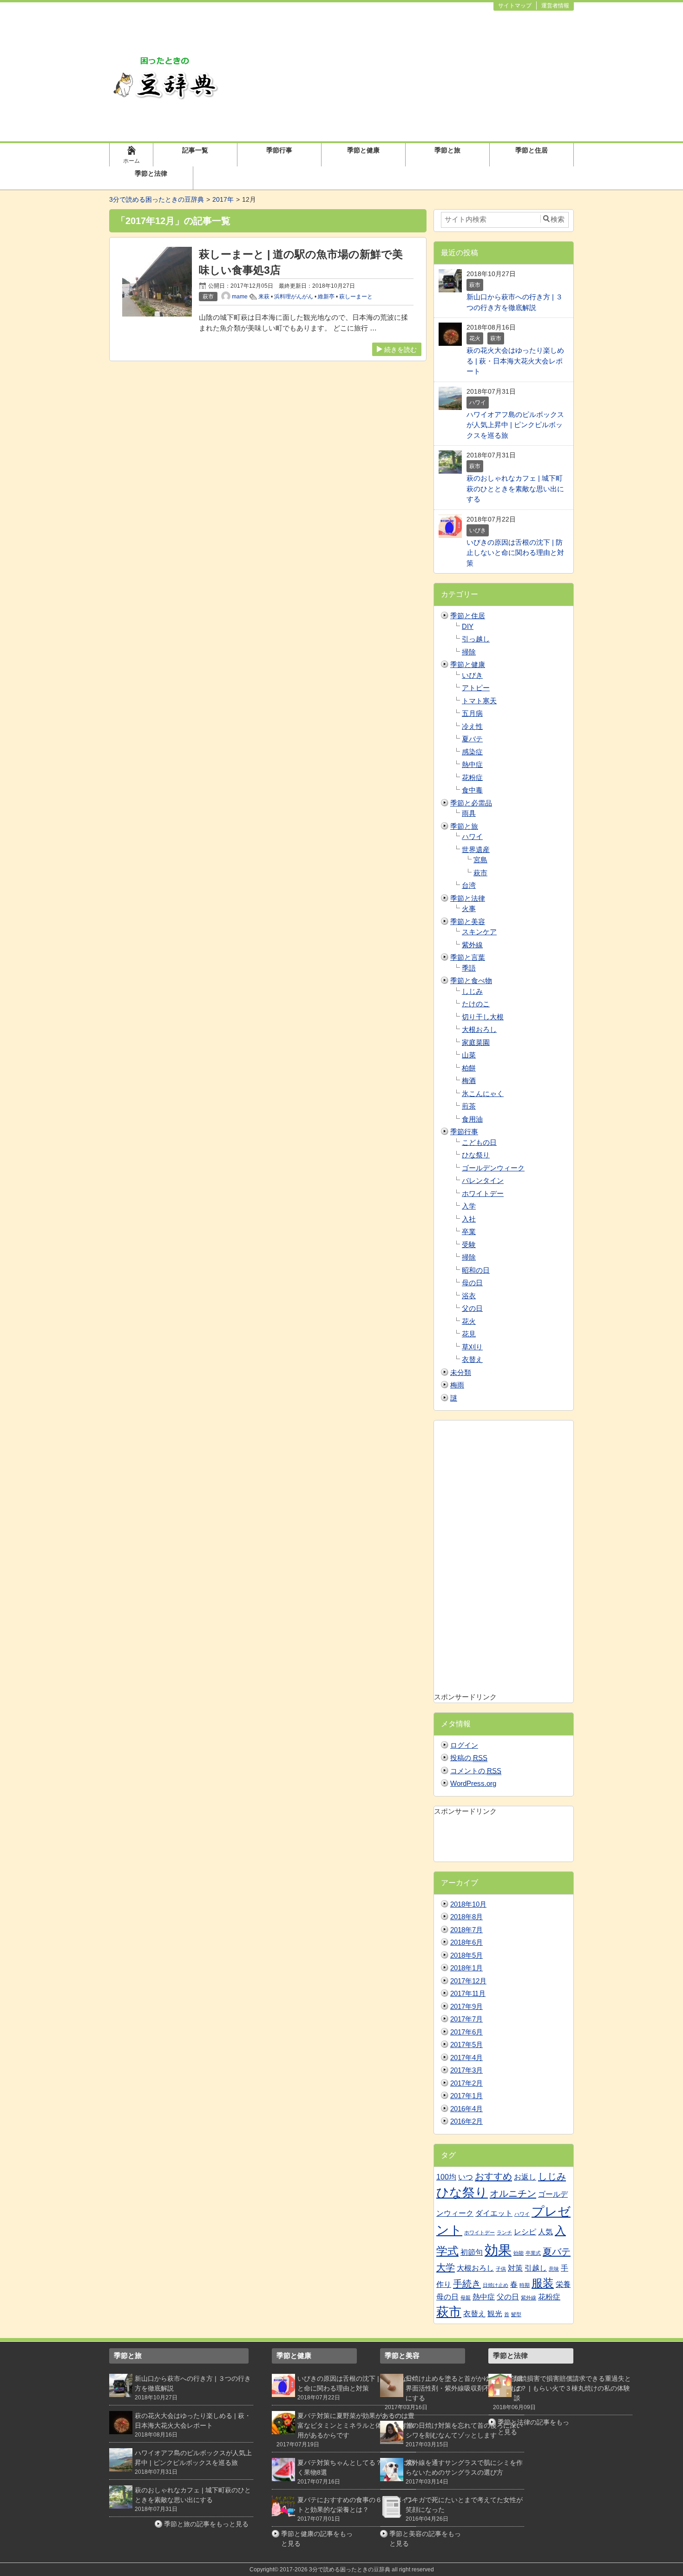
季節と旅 (447, 150)
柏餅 (469, 1068)
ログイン (464, 1745)
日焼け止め (496, 2285)
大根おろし (479, 1029)
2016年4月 (466, 2109)
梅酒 (469, 1080)
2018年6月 (466, 1942)
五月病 (472, 713)
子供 (501, 2269)
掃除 (469, 652)
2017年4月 (466, 2057)
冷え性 (472, 726)
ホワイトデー (483, 1193)
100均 (446, 2177)
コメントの (476, 1771)
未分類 (461, 1372)
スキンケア (479, 932)
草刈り (472, 1347)
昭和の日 (476, 1270)
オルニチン (513, 2193)
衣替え (472, 1359)
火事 (469, 908)
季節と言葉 (468, 957)
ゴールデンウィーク (493, 1168)
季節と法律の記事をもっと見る (533, 2427)
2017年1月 (466, 2096)
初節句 (472, 2252)
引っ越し (476, 639)
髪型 (516, 2314)
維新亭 (326, 297)
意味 (554, 2269)
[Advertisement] (400, 76)
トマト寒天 (479, 701)
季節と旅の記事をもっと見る (206, 2524)
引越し (536, 2268)
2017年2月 (466, 2083)
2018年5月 (466, 1955)
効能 (519, 2253)
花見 (469, 1334)
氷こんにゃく (483, 1093)
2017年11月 (468, 1993)
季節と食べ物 (471, 981)
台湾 (469, 885)
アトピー (476, 688)
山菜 (469, 1055)
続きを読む (401, 350)
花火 (469, 1321)
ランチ (504, 2233)
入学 (469, 1206)
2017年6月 (466, 2032)
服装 (543, 2283)
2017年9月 (466, 2006)
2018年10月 (468, 1904)
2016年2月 (466, 2121)
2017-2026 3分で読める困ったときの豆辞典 (335, 2569)
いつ (466, 2177)
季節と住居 (532, 150)
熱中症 (472, 764)
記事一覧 (195, 150)
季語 (469, 968)
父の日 (472, 1308)
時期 (525, 2285)
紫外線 (472, 945)
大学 (446, 2267)
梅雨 (457, 1385)
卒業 (469, 1232)
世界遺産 (476, 849)
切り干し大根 (483, 1017)
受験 (469, 1245)
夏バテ (472, 739)
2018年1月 (466, 1968)
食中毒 (472, 790)
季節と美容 (468, 921)
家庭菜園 (476, 1042)
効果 (498, 2250)
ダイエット (494, 2213)
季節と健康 (363, 150)
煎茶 (469, 1106)
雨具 (469, 813)
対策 (515, 2268)
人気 (545, 2232)
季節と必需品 (471, 803)
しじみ (472, 991)
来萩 (264, 297)
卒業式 (533, 2253)
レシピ (525, 2232)
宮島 (480, 860)
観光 (495, 2314)
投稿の (469, 1758)
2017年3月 (466, 2070)
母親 (466, 2298)
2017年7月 (466, 2019)
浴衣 (469, 1296)
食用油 (472, 1119)
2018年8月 (466, 1917)
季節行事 (279, 150)
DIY (468, 626)
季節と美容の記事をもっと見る (425, 2539)
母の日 (472, 1283)
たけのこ (476, 1004)
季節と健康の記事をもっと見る (317, 2539)
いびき (472, 675)
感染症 (472, 752)
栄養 (563, 2284)
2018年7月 (466, 1930)
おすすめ (493, 2176)
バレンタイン (483, 1180)
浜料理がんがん (294, 297)
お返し (525, 2177)
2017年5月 (466, 2044)
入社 (469, 1219)
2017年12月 (468, 1981)
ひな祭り (476, 1155)
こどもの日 (479, 1142)
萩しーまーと (356, 297)
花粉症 (472, 777)
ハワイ (472, 836)
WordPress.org (473, 1783)
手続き (467, 2283)
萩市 (480, 873)
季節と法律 (151, 173)
